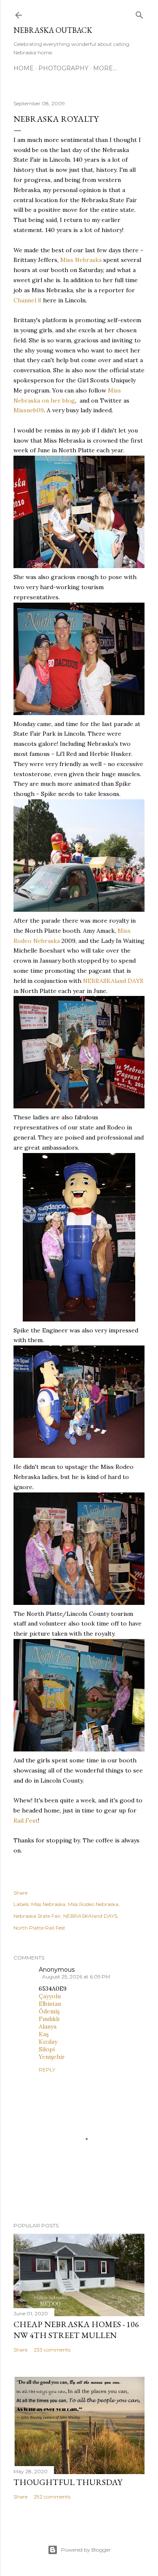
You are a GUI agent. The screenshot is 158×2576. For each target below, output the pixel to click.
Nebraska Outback (53, 30)
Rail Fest (26, 1821)
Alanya (48, 2026)
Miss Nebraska (81, 260)
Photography (63, 68)
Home (24, 68)
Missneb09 (29, 410)
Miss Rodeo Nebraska (93, 1904)
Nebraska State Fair (37, 1916)
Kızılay (48, 2042)
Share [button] (20, 1893)
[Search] (139, 13)
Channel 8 (27, 300)
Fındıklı (49, 2019)
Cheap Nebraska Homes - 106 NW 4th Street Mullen (76, 2330)
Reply (47, 2070)
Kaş (44, 2034)
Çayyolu (50, 1996)
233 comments (52, 2350)
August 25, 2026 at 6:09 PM (76, 1977)
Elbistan (50, 2004)
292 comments (52, 2497)
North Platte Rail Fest (39, 1928)
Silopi (47, 2049)
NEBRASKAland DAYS (112, 981)
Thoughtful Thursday (68, 2482)
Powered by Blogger (86, 2550)
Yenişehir (52, 2057)
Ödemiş (49, 2011)
